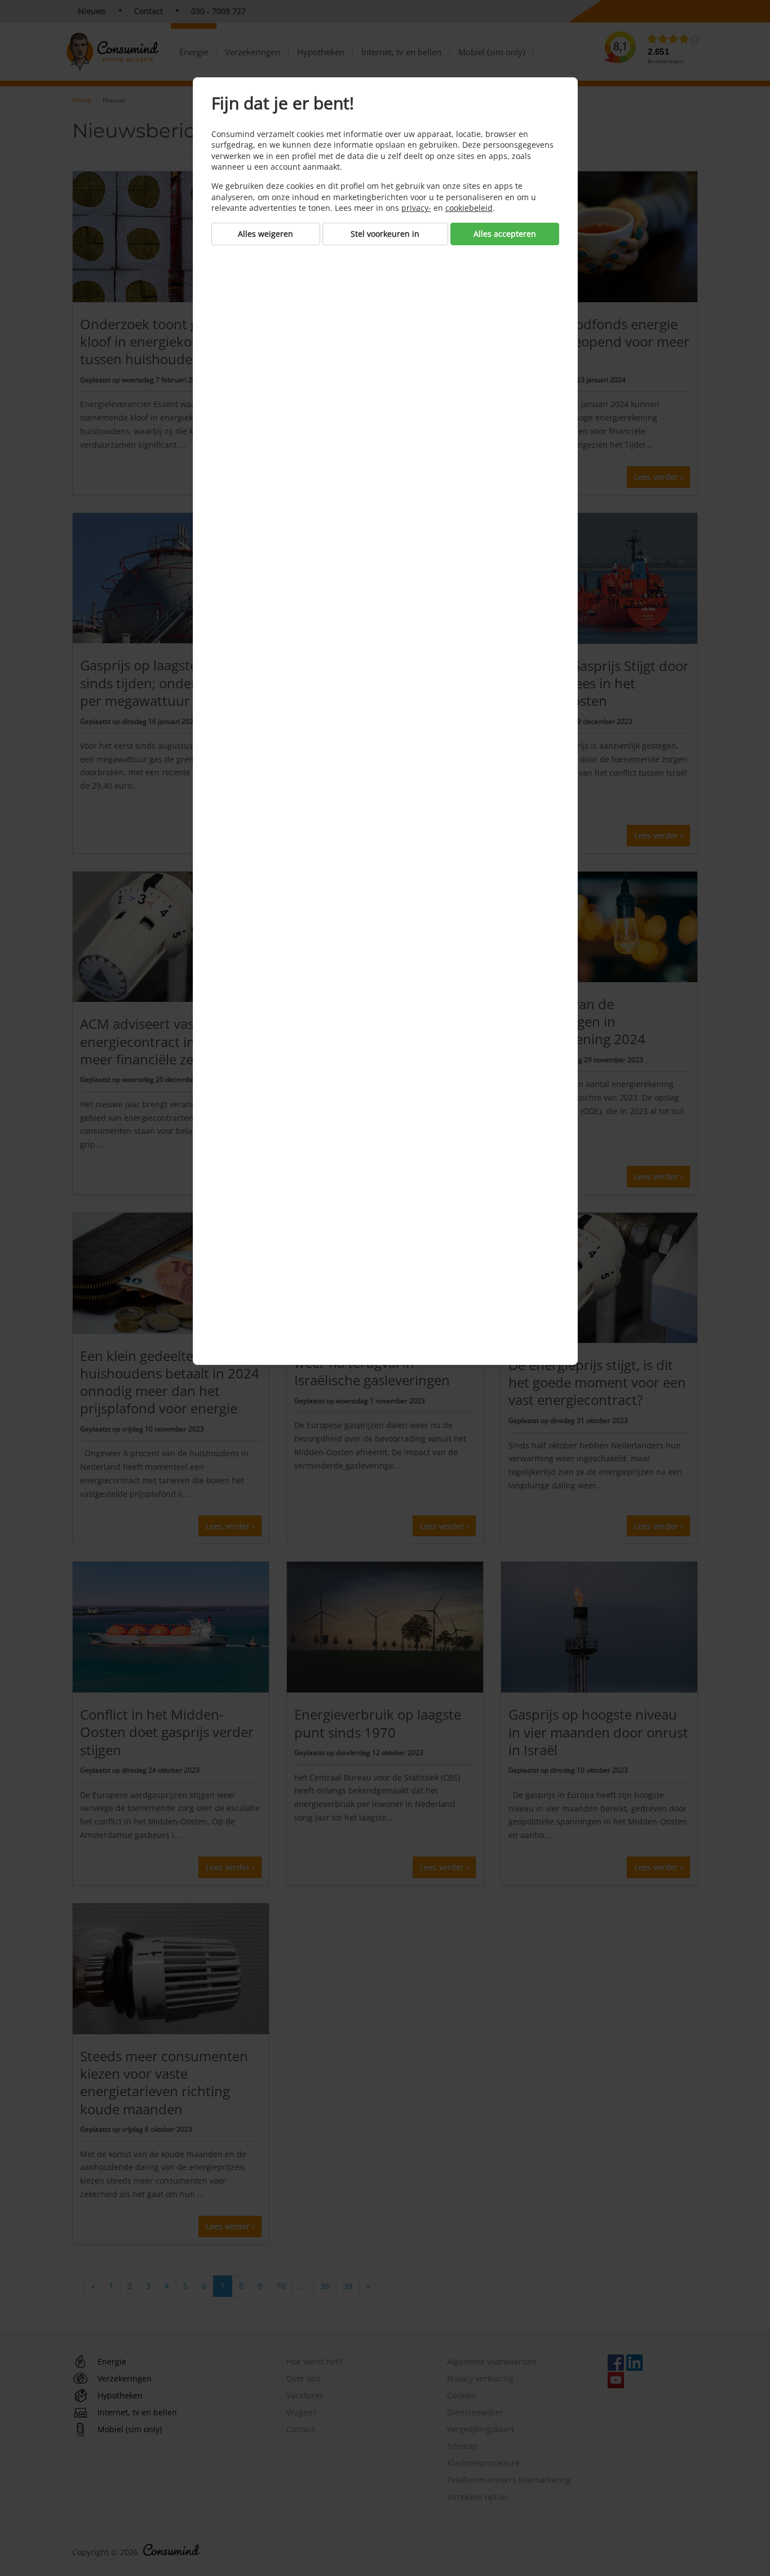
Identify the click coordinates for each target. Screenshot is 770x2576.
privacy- (416, 208)
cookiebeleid (469, 208)
